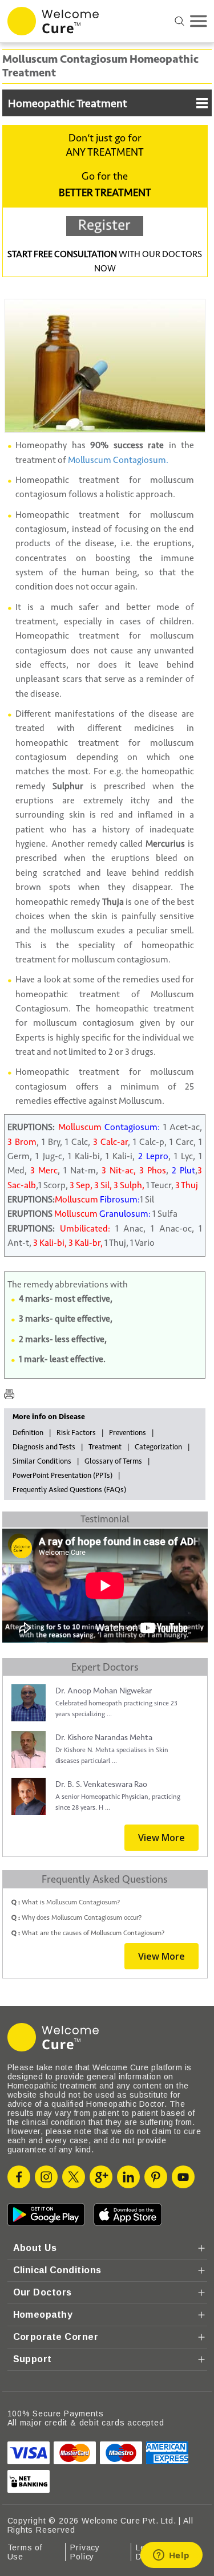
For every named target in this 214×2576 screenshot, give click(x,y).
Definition (28, 1433)
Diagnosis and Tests (44, 1447)
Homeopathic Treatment (68, 104)
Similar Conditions (42, 1461)
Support (33, 2359)
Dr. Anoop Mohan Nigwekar (104, 1691)
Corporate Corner (56, 2337)
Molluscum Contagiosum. (118, 460)
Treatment (105, 1447)
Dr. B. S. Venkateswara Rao (101, 1784)
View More (161, 1838)
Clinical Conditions (57, 2270)
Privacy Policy (85, 2552)
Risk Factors (76, 1433)
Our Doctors (43, 2292)
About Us (35, 2248)
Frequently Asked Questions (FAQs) (69, 1490)
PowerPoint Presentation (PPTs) (62, 1476)
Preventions (128, 1433)
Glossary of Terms (113, 1461)
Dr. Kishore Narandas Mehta (104, 1738)
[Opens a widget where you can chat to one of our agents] (171, 2556)
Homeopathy (43, 2315)
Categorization (158, 1447)
